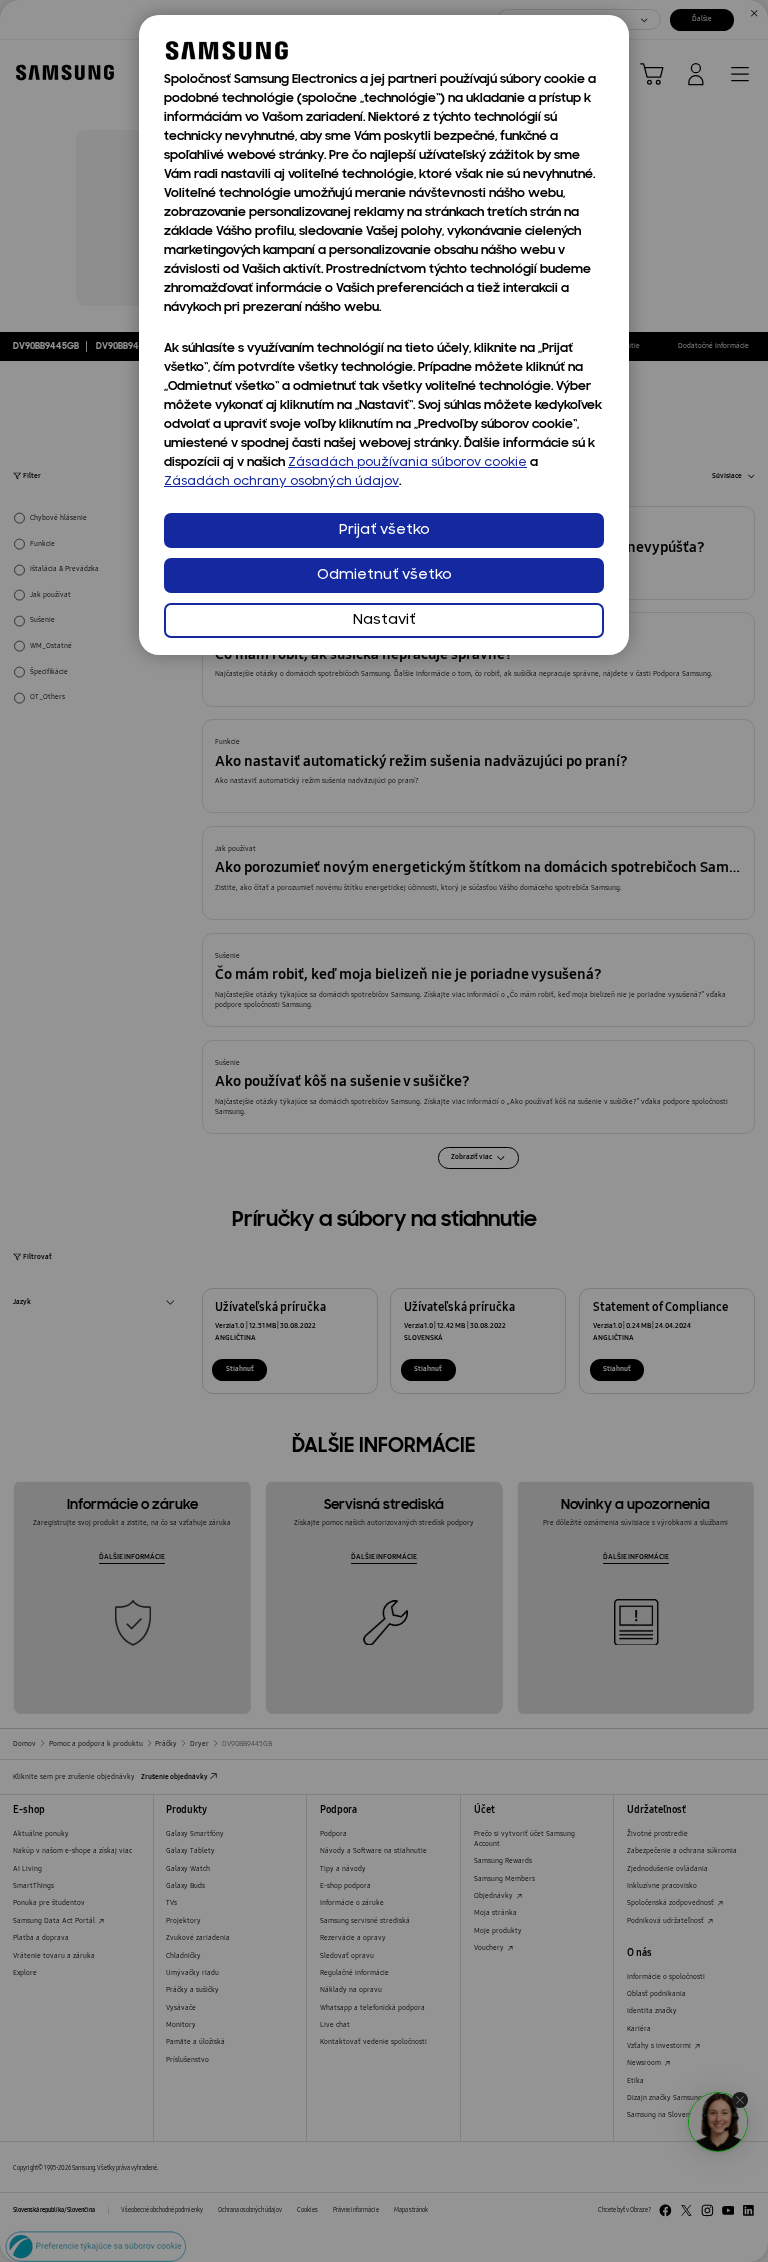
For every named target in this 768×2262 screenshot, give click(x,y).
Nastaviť (384, 620)
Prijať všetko (384, 530)
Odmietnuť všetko (384, 575)
